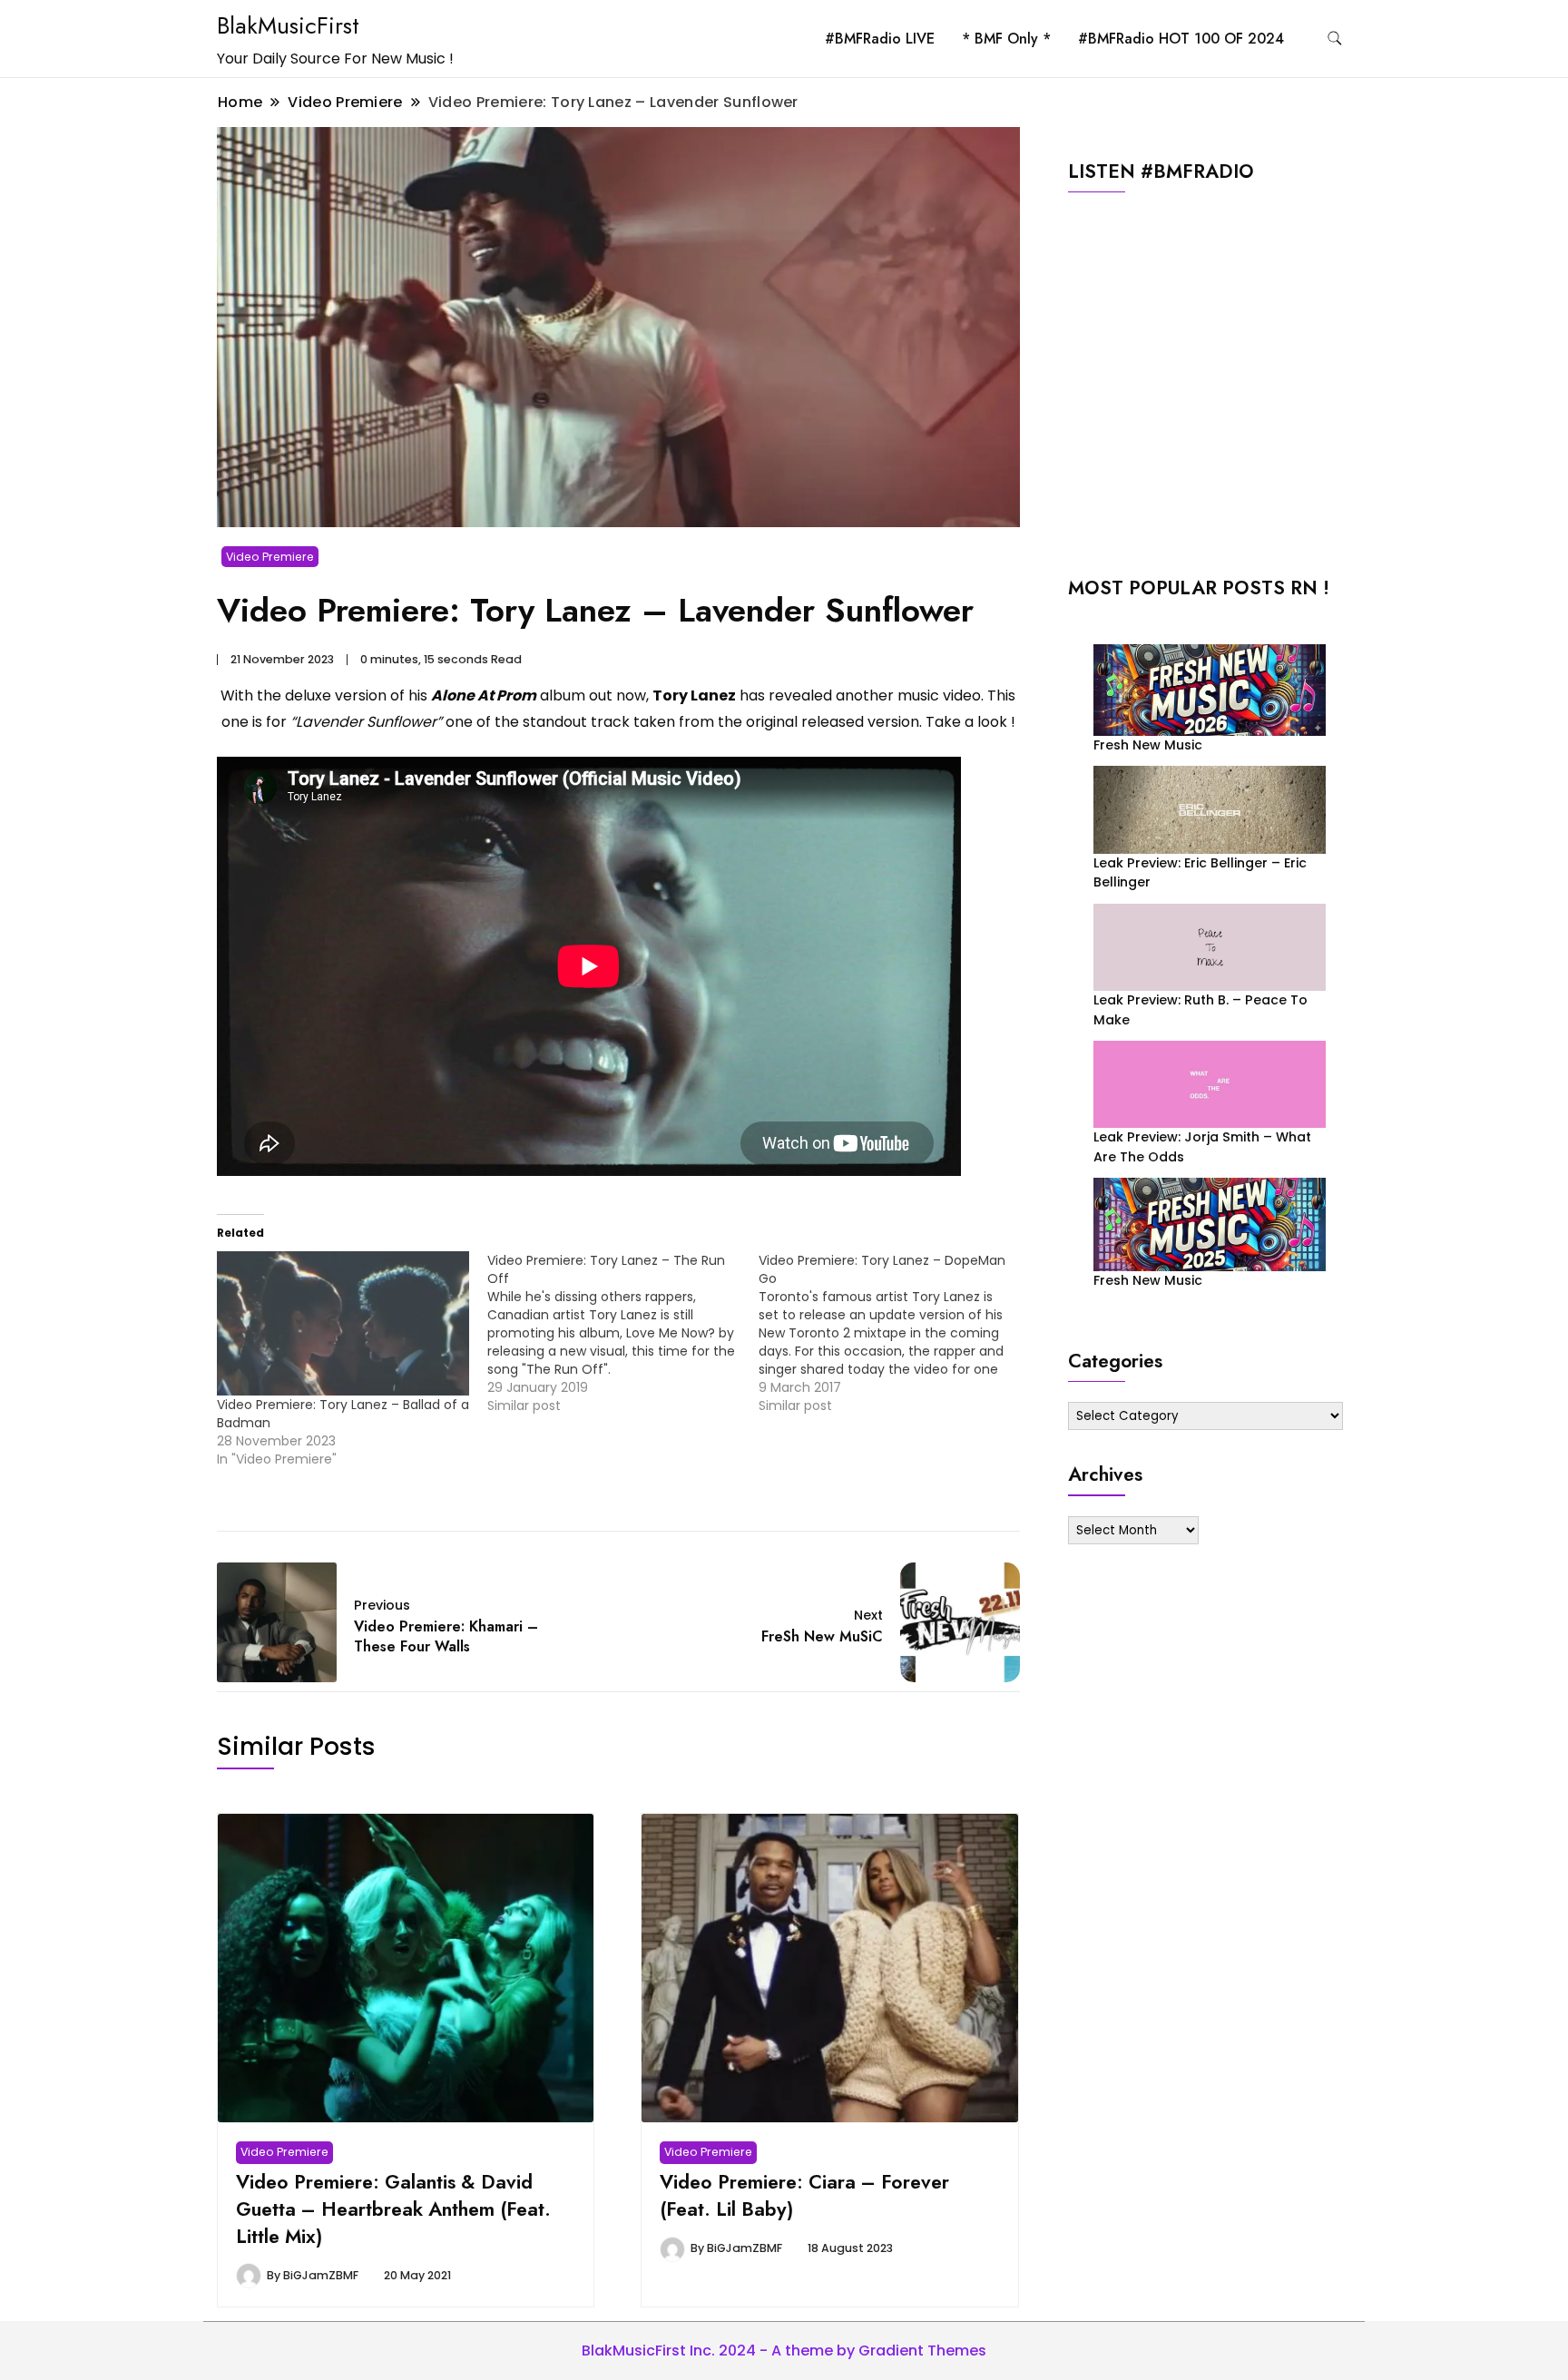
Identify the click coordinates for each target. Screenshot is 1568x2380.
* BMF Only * (1006, 39)
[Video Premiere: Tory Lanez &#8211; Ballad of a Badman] (343, 1323)
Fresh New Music (1148, 745)
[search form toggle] (1335, 39)
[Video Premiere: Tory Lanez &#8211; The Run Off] (622, 1333)
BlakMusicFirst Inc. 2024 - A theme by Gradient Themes (784, 2351)
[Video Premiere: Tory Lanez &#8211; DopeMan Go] (894, 1333)
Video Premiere (270, 557)
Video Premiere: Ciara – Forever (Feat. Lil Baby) (804, 2195)
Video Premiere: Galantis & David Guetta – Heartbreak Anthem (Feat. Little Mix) (393, 2209)
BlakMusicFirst (288, 25)
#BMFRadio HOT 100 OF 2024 (1181, 39)
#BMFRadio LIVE (880, 39)
